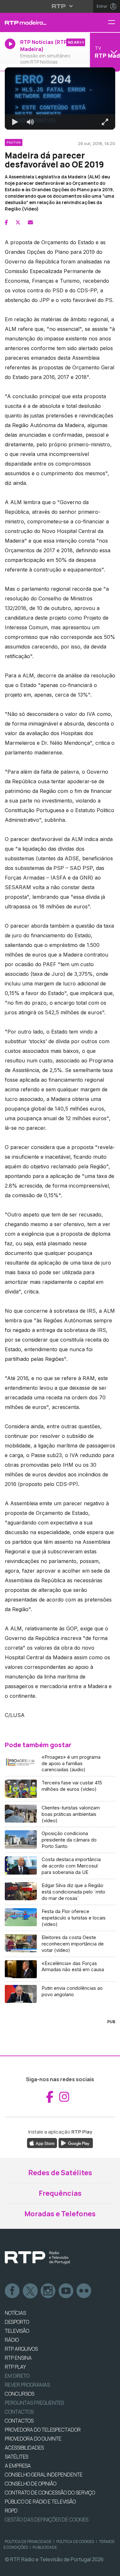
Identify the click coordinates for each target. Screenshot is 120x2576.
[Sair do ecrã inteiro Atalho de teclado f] (110, 2568)
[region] (60, 1288)
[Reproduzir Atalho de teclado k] (10, 2568)
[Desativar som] (26, 2568)
